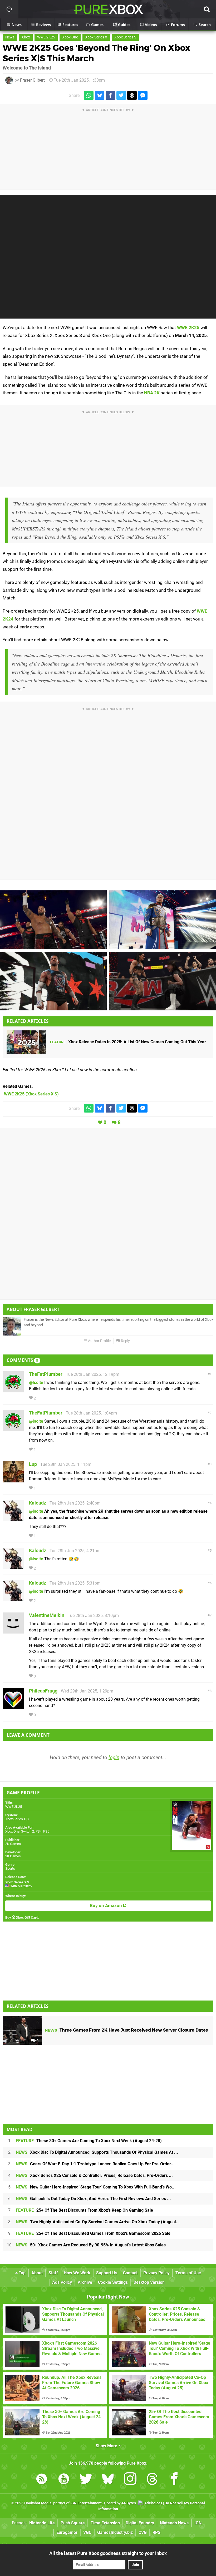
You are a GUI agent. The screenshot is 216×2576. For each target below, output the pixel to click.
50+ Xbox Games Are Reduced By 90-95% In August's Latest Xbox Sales (91, 2245)
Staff (53, 2273)
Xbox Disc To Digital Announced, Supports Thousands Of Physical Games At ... (97, 2152)
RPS (156, 2532)
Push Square (73, 2523)
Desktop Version (149, 2282)
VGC (87, 2532)
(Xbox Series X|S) (31, 1094)
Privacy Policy (156, 2273)
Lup (33, 1464)
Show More (107, 2446)
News (10, 37)
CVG (143, 2532)
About (37, 2273)
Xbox (26, 37)
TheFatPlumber (46, 1374)
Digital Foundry (140, 2523)
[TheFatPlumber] (13, 1390)
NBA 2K (152, 393)
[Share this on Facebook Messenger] (143, 95)
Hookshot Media (38, 2503)
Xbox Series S (125, 37)
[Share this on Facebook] (110, 95)
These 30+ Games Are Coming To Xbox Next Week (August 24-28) (89, 2141)
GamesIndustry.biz (115, 2532)
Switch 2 (28, 1831)
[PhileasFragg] (13, 1707)
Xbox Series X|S (17, 1819)
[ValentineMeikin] (13, 1631)
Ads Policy (62, 2282)
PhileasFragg (43, 1691)
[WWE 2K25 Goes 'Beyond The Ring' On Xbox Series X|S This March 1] (53, 920)
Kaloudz (38, 1503)
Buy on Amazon (106, 1906)
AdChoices (153, 2503)
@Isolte (36, 1383)
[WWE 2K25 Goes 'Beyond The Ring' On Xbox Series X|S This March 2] (163, 981)
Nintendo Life (42, 2523)
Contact (130, 2273)
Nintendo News (174, 2523)
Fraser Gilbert (32, 80)
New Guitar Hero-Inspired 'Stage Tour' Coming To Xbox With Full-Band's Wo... (96, 2187)
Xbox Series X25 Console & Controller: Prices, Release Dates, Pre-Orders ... (94, 2175)
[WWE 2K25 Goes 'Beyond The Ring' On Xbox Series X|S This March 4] (53, 981)
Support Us (107, 2273)
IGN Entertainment (86, 2503)
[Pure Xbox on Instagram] (130, 2480)
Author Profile (99, 1341)
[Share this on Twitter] (121, 95)
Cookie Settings (113, 2282)
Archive (85, 2282)
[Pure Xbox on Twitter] (86, 2480)
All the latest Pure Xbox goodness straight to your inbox (108, 2553)
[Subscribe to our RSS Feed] (42, 2480)
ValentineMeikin (47, 1615)
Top (22, 2273)
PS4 (39, 1831)
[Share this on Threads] (132, 95)
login (114, 1757)
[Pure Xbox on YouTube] (64, 2480)
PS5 (46, 1831)
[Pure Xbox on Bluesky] (108, 2480)
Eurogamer (67, 2532)
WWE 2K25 (46, 37)
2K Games (13, 1844)
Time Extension (105, 2523)
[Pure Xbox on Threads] (152, 2480)
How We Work (77, 2273)
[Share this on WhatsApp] (89, 95)
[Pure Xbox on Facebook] (174, 2480)
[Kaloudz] (13, 1519)
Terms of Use (188, 2273)
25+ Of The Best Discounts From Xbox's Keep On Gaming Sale (84, 2210)
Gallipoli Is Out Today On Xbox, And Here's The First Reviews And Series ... (93, 2199)
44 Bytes (129, 2503)
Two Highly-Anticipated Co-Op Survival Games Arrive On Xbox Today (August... (98, 2222)
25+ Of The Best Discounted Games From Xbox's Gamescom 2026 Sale (93, 2233)
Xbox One (70, 37)
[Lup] (13, 1480)
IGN (198, 2523)
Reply (125, 1341)
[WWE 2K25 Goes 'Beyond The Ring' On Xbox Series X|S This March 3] (163, 920)
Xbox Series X (96, 37)
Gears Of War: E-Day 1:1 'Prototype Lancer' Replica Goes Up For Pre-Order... (95, 2164)
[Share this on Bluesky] (100, 95)
